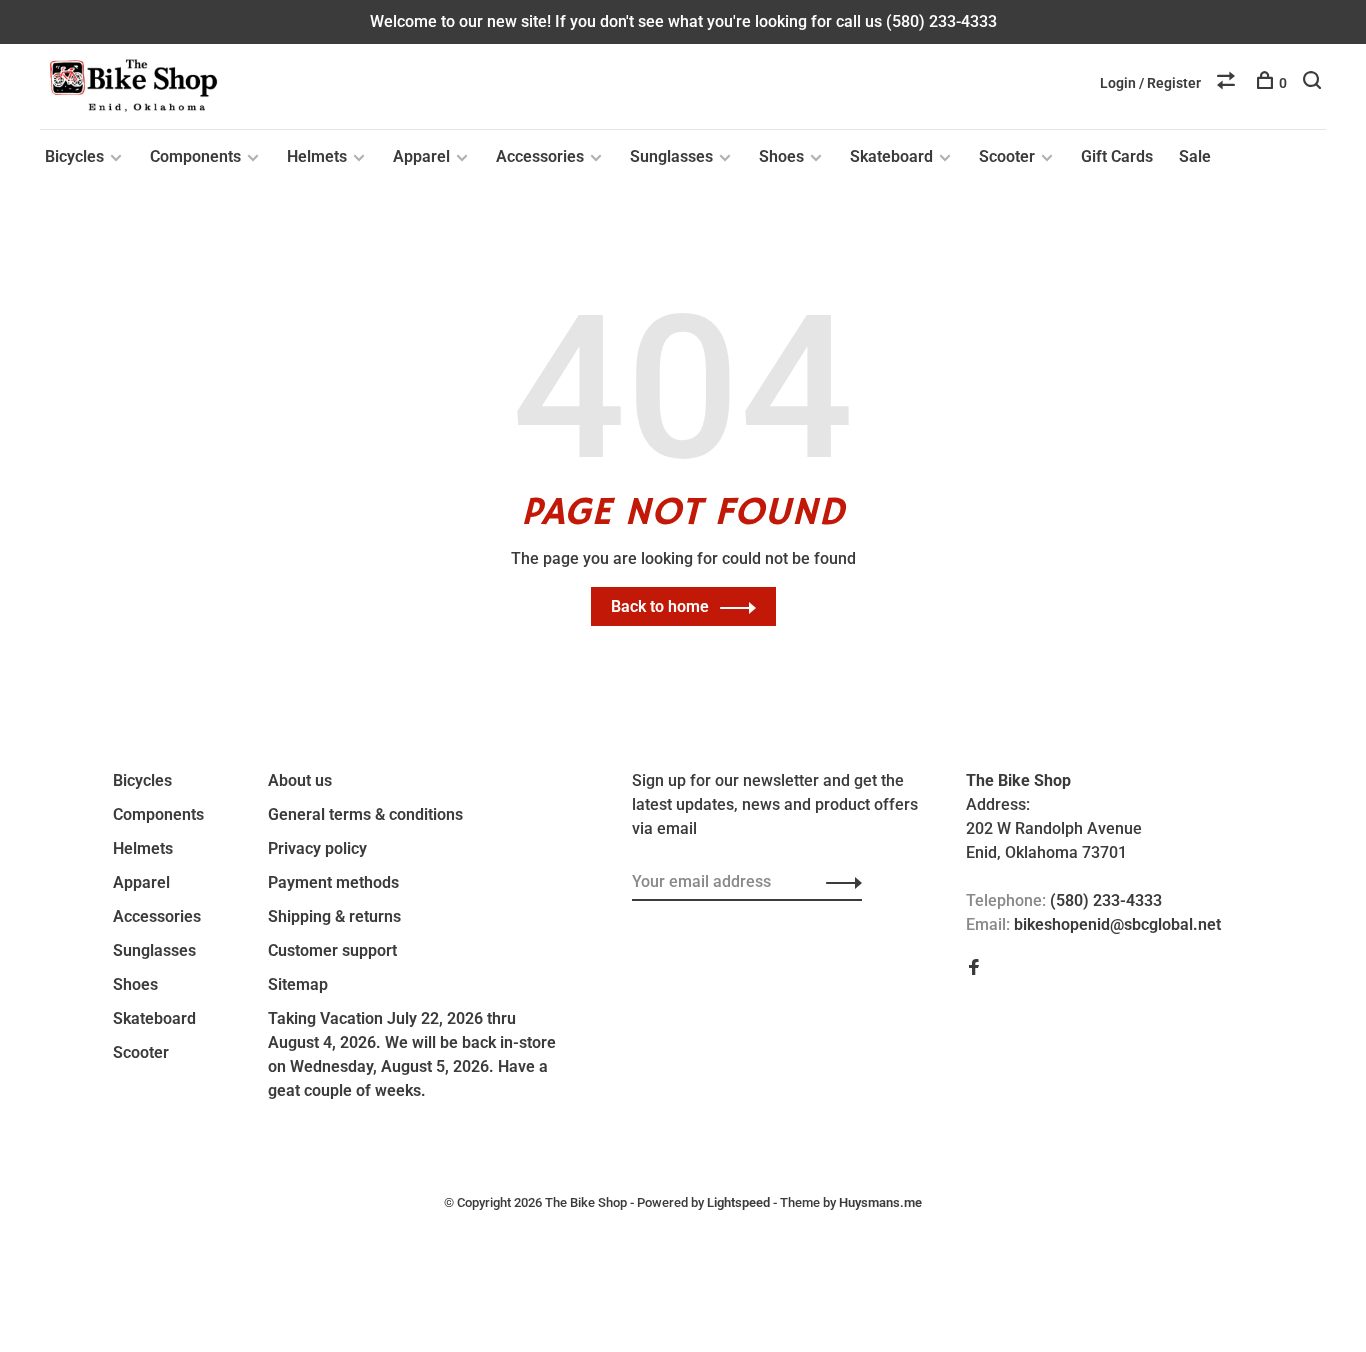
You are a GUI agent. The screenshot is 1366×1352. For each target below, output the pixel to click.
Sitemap (298, 984)
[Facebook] (974, 968)
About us (300, 780)
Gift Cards (1117, 156)
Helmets (317, 156)
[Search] (1314, 83)
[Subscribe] (838, 882)
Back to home (660, 606)
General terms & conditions (365, 814)
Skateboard (891, 156)
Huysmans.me (880, 1202)
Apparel (421, 156)
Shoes (781, 156)
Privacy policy (317, 848)
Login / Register (1150, 83)
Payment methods (333, 882)
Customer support (332, 950)
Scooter (1007, 156)
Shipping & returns (334, 916)
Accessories (540, 156)
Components (195, 156)
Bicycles (74, 156)
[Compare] (1228, 83)
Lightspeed (738, 1202)
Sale (1195, 156)
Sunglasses (671, 156)
